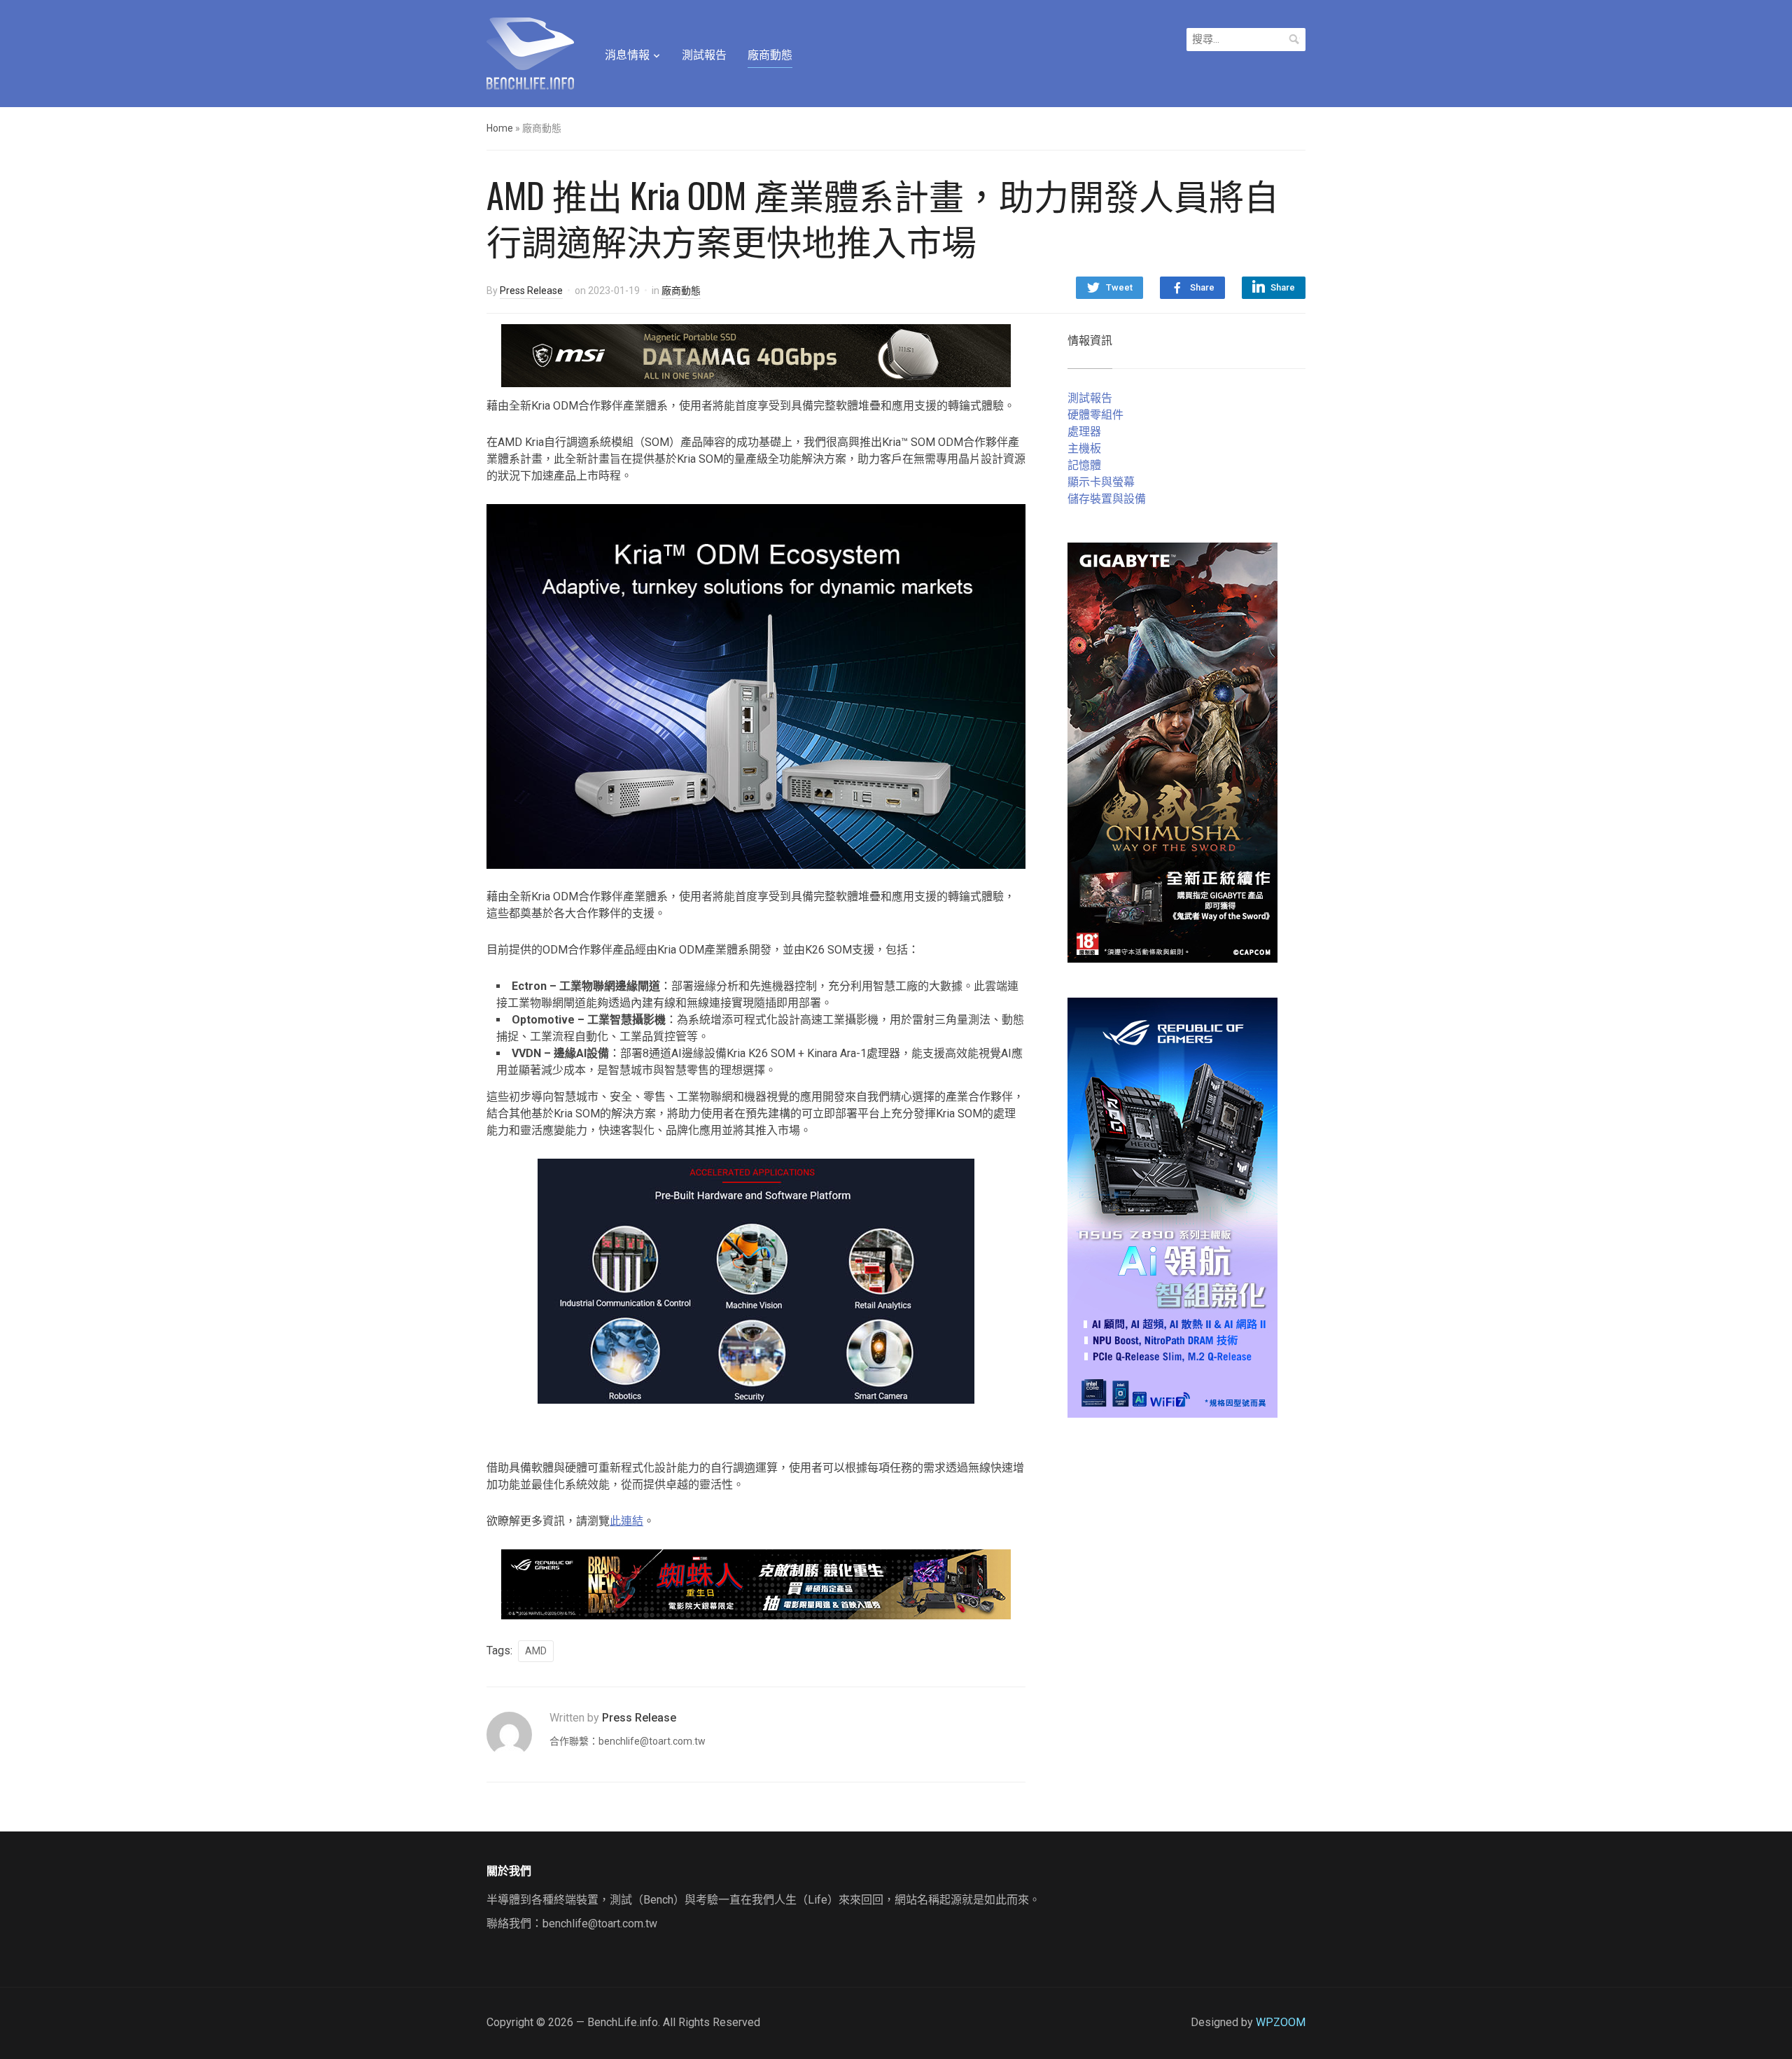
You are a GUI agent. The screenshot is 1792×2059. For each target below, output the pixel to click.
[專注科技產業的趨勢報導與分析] (530, 52)
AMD (536, 1651)
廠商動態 (770, 55)
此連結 (626, 1521)
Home (500, 128)
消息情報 (627, 55)
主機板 (1084, 448)
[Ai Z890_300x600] (1172, 1207)
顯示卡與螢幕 (1101, 482)
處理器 (1084, 432)
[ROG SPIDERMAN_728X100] (756, 1583)
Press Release (531, 291)
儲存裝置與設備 (1107, 499)
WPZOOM (1281, 2022)
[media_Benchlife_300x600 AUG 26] (1172, 752)
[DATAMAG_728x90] (756, 355)
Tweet (1119, 287)
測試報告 (704, 55)
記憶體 (1084, 465)
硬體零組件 (1095, 415)
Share (1202, 287)
